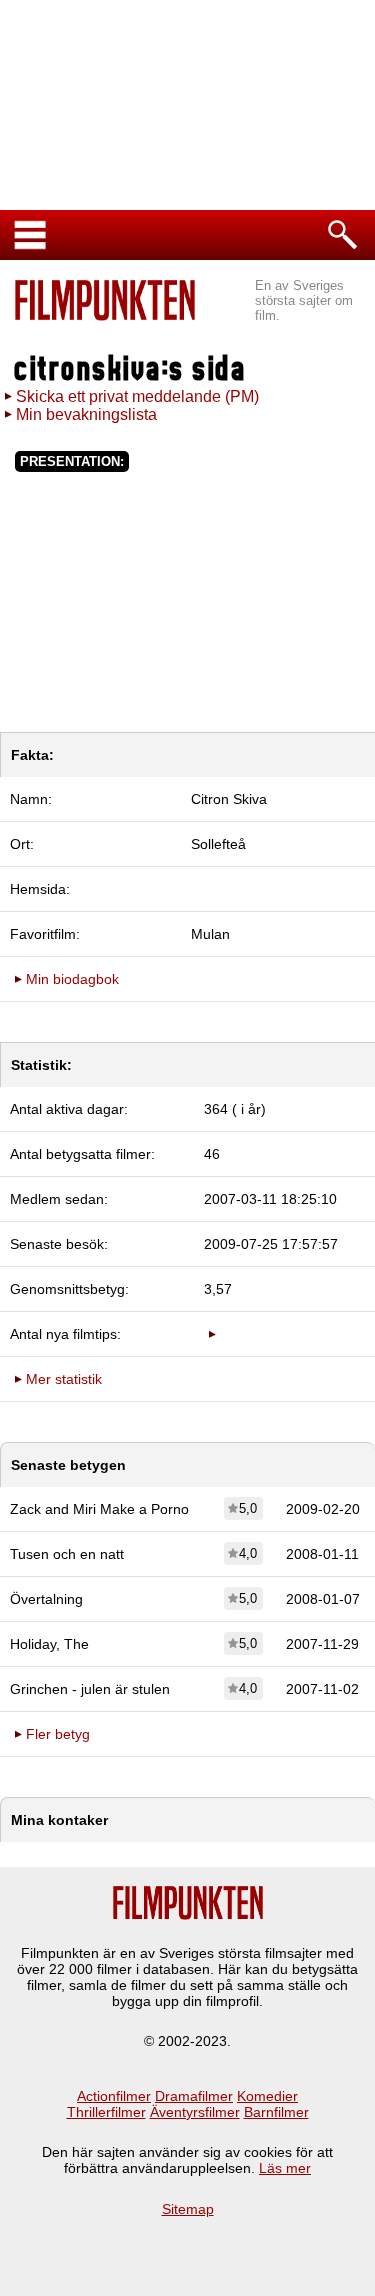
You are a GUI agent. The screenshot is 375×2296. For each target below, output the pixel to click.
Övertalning (46, 1599)
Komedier (267, 2096)
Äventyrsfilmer (195, 2112)
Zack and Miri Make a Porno (99, 1509)
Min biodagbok (72, 979)
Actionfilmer (114, 2096)
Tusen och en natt (67, 1554)
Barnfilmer (276, 2112)
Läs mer (285, 2168)
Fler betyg (58, 1734)
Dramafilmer (194, 2096)
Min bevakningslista (86, 414)
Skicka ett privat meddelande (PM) (137, 396)
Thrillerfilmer (106, 2112)
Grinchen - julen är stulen (90, 1689)
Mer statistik (64, 1379)
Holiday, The (49, 1644)
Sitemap (188, 2209)
